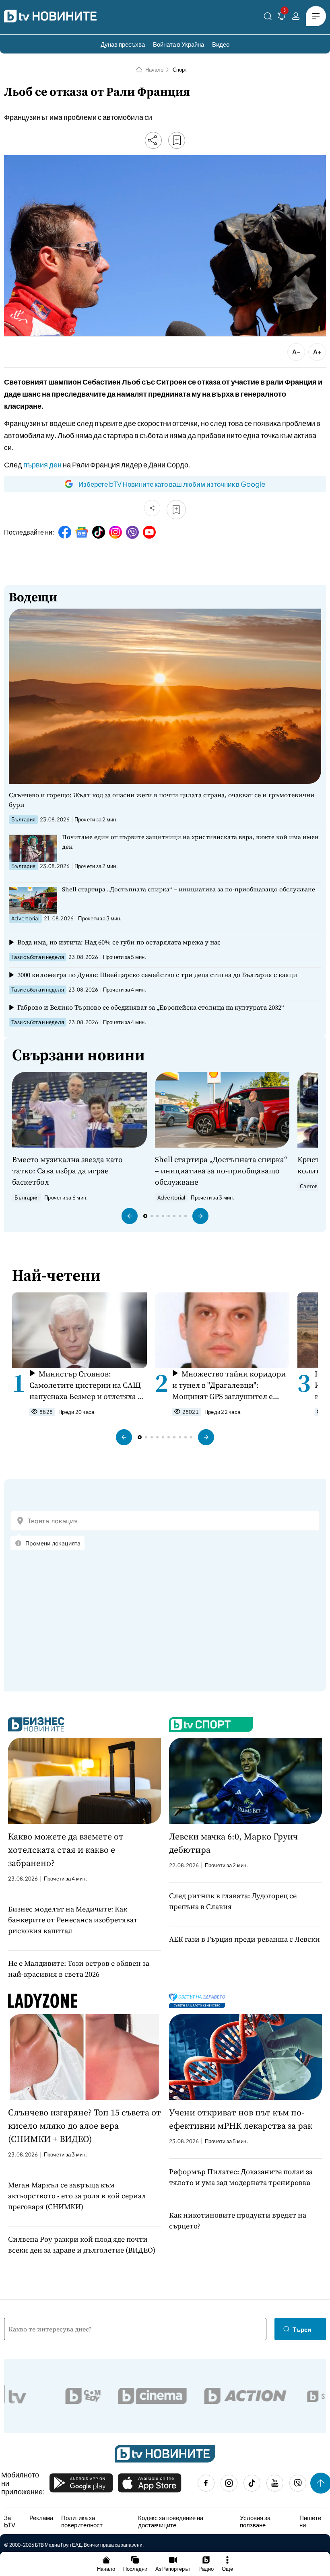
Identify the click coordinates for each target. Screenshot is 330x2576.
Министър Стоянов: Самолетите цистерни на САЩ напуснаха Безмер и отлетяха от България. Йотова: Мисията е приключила (88, 1385)
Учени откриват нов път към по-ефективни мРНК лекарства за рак (241, 2119)
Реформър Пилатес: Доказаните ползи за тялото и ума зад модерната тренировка (241, 2177)
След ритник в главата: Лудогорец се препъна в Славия (233, 1901)
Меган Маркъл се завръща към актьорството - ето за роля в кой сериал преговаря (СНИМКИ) (77, 2196)
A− (296, 352)
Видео (221, 44)
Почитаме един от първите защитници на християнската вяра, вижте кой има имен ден (190, 842)
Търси (302, 2329)
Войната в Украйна (178, 44)
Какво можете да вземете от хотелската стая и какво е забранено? (66, 1850)
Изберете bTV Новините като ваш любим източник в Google (172, 484)
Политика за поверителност (82, 2521)
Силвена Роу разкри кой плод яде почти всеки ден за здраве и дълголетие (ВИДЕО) (82, 2245)
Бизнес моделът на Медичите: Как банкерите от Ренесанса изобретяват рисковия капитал (73, 1920)
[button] (130, 1216)
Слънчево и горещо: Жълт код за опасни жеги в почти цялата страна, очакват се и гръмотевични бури (162, 800)
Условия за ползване (255, 2521)
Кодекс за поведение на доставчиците (171, 2521)
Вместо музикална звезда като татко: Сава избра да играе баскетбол (67, 1171)
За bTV (10, 2521)
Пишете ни (310, 2521)
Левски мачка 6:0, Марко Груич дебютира (233, 1843)
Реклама (41, 2518)
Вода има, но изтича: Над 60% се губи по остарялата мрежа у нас (119, 942)
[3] (282, 17)
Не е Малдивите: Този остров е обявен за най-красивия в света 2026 (79, 1969)
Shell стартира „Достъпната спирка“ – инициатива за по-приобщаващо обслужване (189, 889)
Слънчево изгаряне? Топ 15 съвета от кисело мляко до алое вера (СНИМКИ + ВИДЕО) (85, 2125)
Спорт (180, 70)
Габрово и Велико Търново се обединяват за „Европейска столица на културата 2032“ (151, 1007)
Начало (154, 70)
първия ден (42, 464)
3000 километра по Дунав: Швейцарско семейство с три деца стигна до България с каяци (157, 975)
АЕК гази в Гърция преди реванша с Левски (244, 1939)
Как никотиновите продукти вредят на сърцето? (238, 2220)
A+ (317, 352)
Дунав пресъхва (123, 44)
